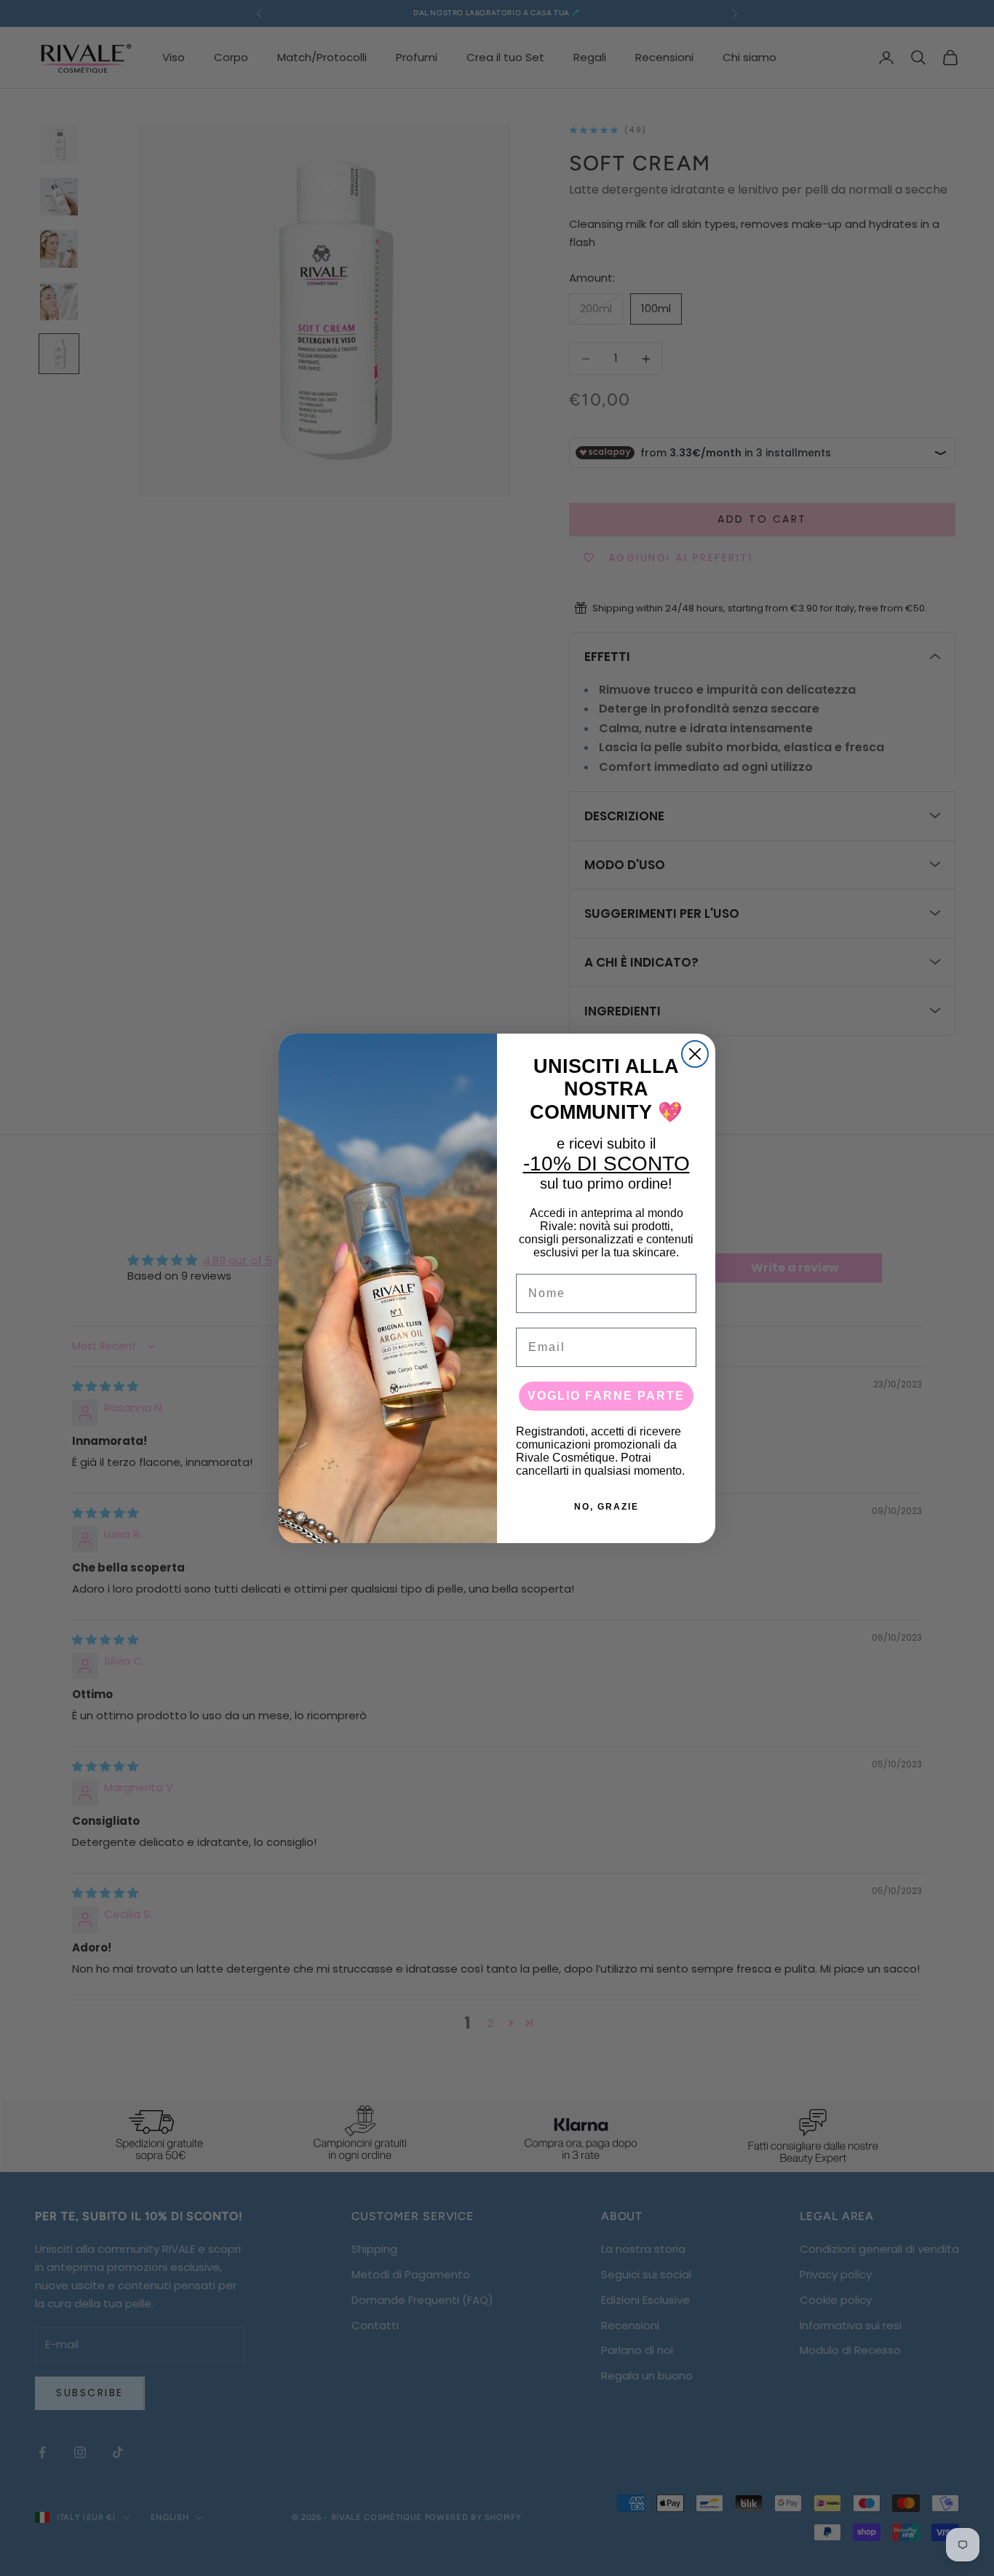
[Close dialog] (695, 1054)
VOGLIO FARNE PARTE (606, 1396)
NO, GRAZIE (607, 1507)
